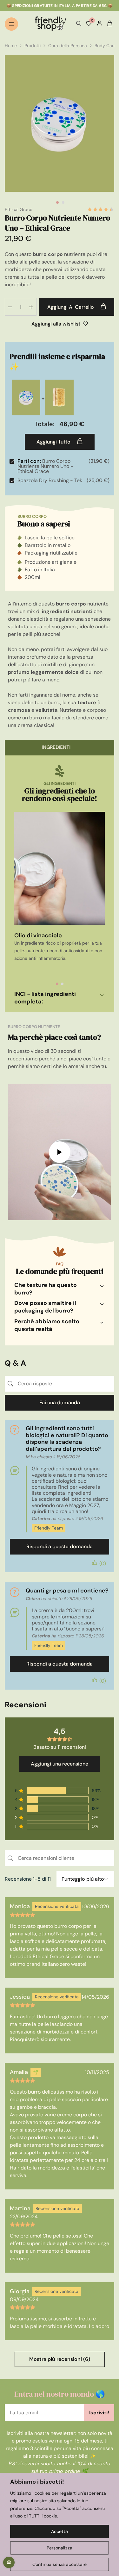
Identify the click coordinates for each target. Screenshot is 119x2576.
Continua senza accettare (60, 2564)
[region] (60, 2524)
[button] (57, 984)
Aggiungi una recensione (60, 1764)
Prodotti (33, 46)
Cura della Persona (68, 46)
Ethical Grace (19, 209)
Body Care (105, 46)
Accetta (60, 2531)
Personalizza (60, 2548)
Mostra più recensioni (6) (60, 2359)
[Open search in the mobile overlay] (79, 24)
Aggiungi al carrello (71, 307)
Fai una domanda (60, 1403)
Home (11, 46)
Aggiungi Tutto (54, 442)
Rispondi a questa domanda (60, 1546)
